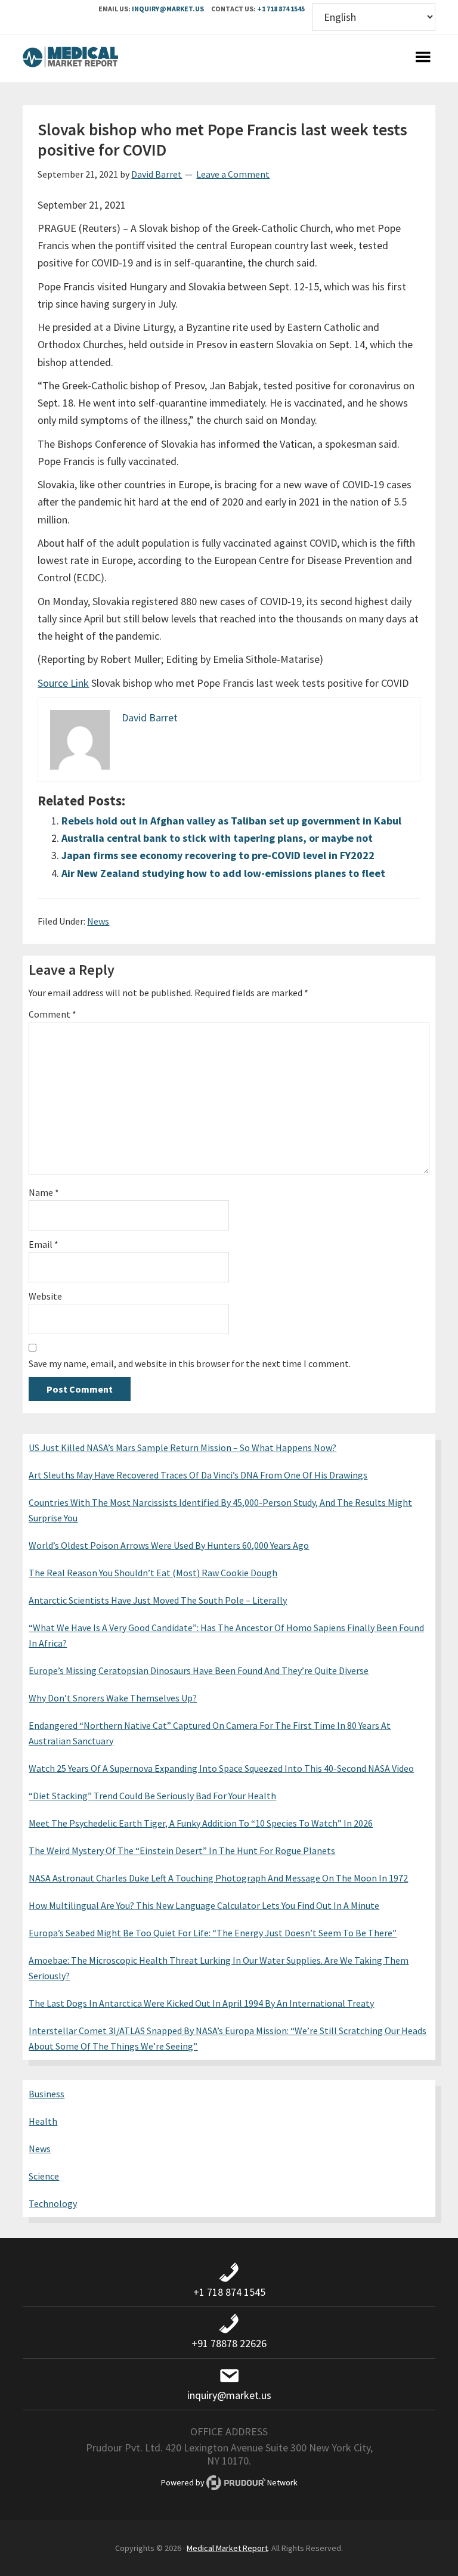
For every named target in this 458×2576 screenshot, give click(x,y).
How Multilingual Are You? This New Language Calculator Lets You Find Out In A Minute (204, 1905)
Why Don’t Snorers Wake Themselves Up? (113, 1698)
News (98, 921)
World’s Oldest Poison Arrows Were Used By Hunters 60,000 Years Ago (169, 1545)
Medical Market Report (70, 58)
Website (45, 1296)
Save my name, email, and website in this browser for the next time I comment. (190, 1363)
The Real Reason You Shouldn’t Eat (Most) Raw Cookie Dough (153, 1573)
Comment (52, 1014)
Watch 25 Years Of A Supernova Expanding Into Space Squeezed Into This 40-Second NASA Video (221, 1768)
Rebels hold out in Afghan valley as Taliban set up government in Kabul (231, 821)
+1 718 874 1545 (281, 9)
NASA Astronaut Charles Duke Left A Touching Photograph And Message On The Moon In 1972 (218, 1878)
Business (47, 2094)
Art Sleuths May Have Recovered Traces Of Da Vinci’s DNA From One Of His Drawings (198, 1475)
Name (44, 1192)
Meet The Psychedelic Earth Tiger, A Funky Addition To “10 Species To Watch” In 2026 (201, 1823)
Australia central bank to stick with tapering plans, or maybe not (217, 838)
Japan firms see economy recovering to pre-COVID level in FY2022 (218, 855)
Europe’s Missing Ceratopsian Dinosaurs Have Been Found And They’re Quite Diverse (199, 1670)
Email (44, 1244)
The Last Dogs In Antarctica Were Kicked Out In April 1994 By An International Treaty (201, 2003)
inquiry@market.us (168, 9)
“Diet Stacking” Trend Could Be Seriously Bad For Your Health (152, 1796)
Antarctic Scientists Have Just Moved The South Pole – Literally (158, 1600)
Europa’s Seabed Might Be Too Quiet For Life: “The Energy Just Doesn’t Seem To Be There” (213, 1933)
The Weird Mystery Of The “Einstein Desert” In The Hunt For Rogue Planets (182, 1850)
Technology (53, 2203)
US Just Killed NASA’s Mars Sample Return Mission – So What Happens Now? (182, 1447)
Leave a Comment (233, 174)
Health (43, 2121)
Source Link (63, 683)
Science (44, 2176)
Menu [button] (423, 58)
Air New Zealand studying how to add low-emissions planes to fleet (223, 873)
